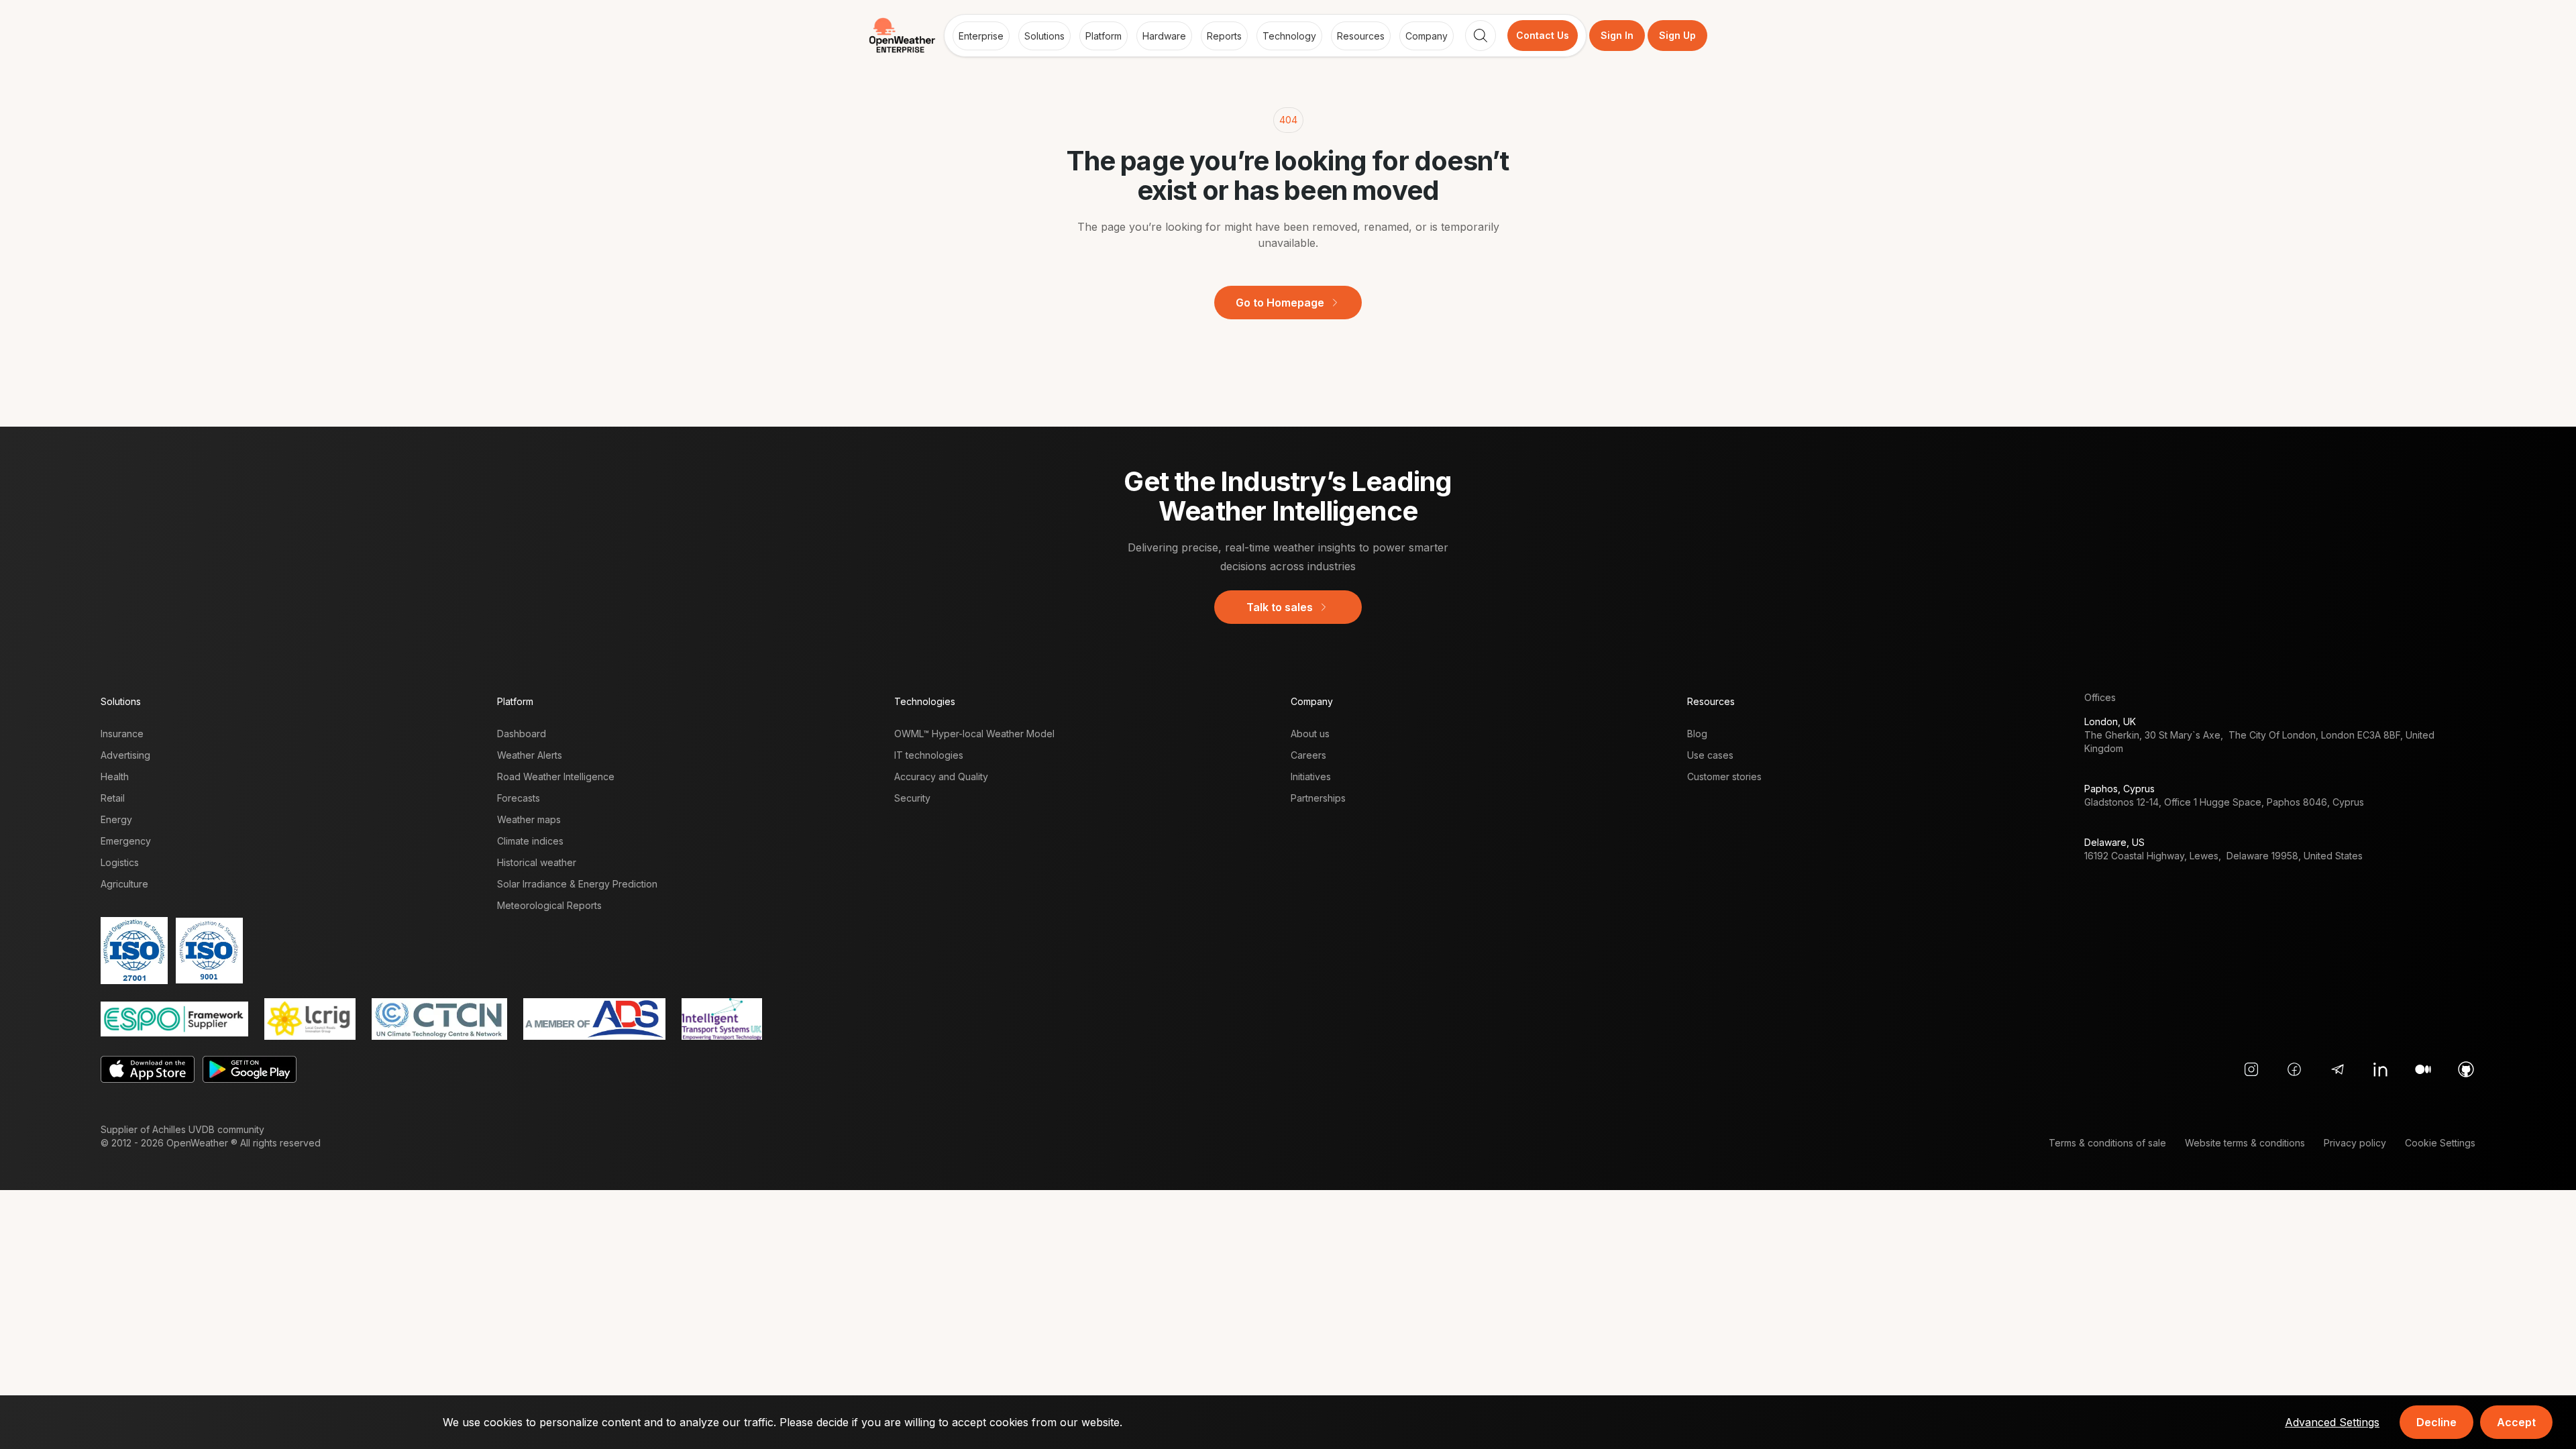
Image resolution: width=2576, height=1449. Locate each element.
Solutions (1044, 36)
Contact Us (1543, 35)
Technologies (925, 701)
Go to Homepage (1280, 303)
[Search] (1481, 36)
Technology (1289, 36)
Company (1427, 36)
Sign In (1617, 35)
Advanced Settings (2332, 1422)
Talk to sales (1280, 607)
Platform (1104, 36)
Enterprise (981, 36)
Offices (2100, 697)
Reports (1224, 36)
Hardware (1164, 36)
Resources (1361, 36)
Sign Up (1677, 35)
